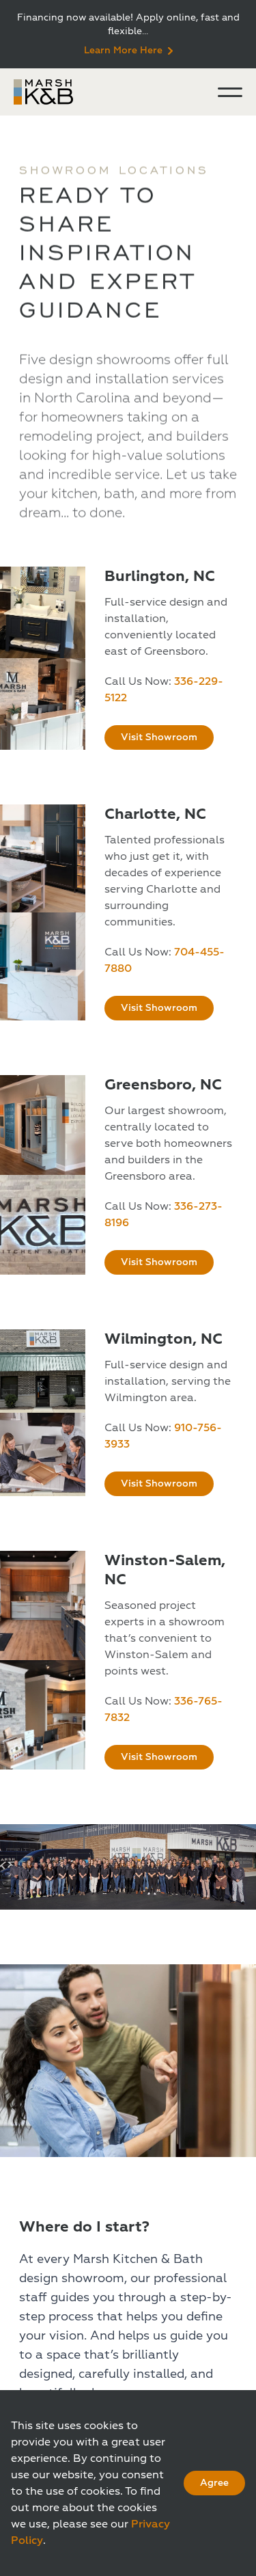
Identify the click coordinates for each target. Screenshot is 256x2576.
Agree (214, 2483)
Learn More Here (123, 50)
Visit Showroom (159, 737)
